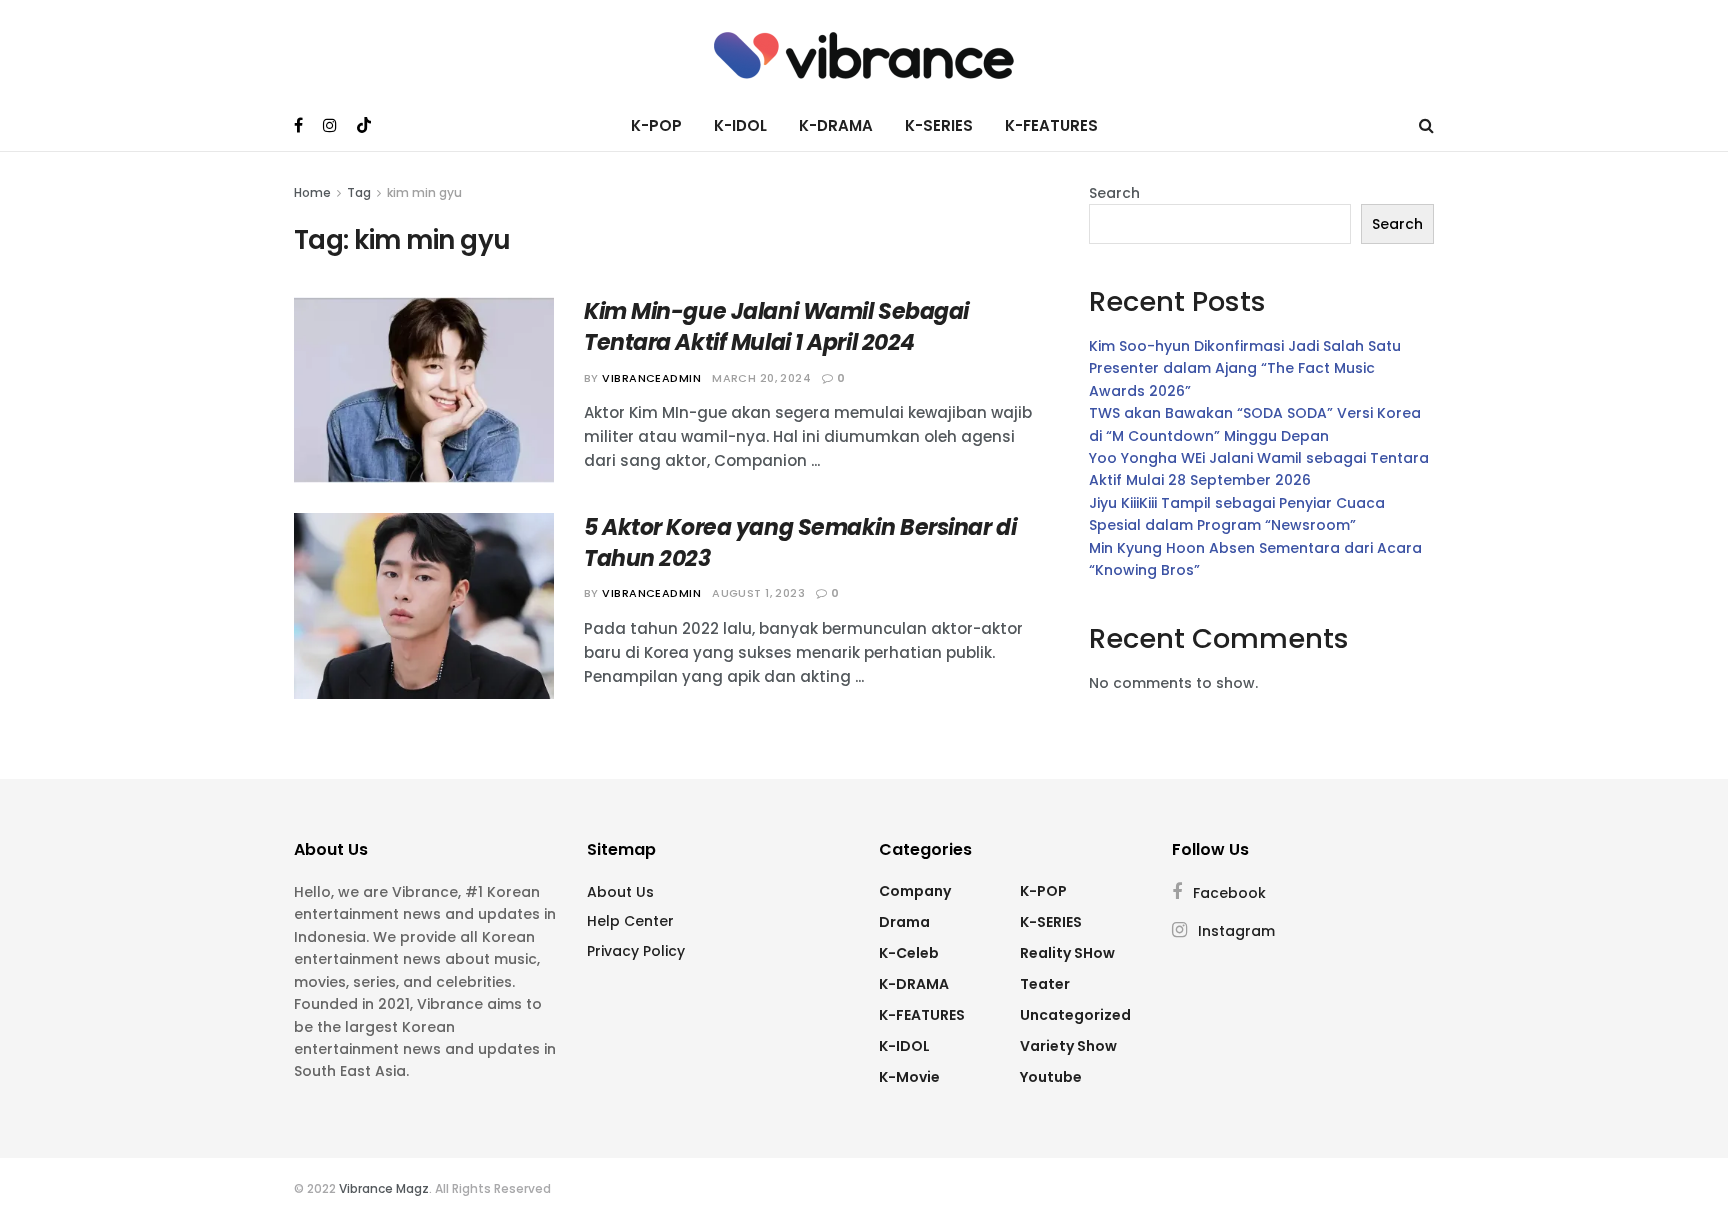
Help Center (630, 921)
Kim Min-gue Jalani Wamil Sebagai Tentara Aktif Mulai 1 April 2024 (776, 327)
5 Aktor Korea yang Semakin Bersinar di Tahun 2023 (800, 543)
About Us (620, 892)
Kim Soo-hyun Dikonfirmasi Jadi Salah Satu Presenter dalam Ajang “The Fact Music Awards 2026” (1245, 368)
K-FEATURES (1051, 125)
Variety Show (1068, 1046)
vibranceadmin (651, 378)
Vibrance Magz (384, 1188)
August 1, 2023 (758, 593)
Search (1114, 193)
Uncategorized (1075, 1015)
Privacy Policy (636, 951)
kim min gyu (424, 192)
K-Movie (909, 1077)
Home (312, 192)
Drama (904, 922)
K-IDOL (740, 125)
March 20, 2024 (761, 378)
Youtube (1051, 1077)
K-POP (656, 125)
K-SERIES (939, 125)
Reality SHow (1067, 953)
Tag (359, 192)
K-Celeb (909, 953)
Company (915, 891)
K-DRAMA (836, 125)
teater (1045, 984)
